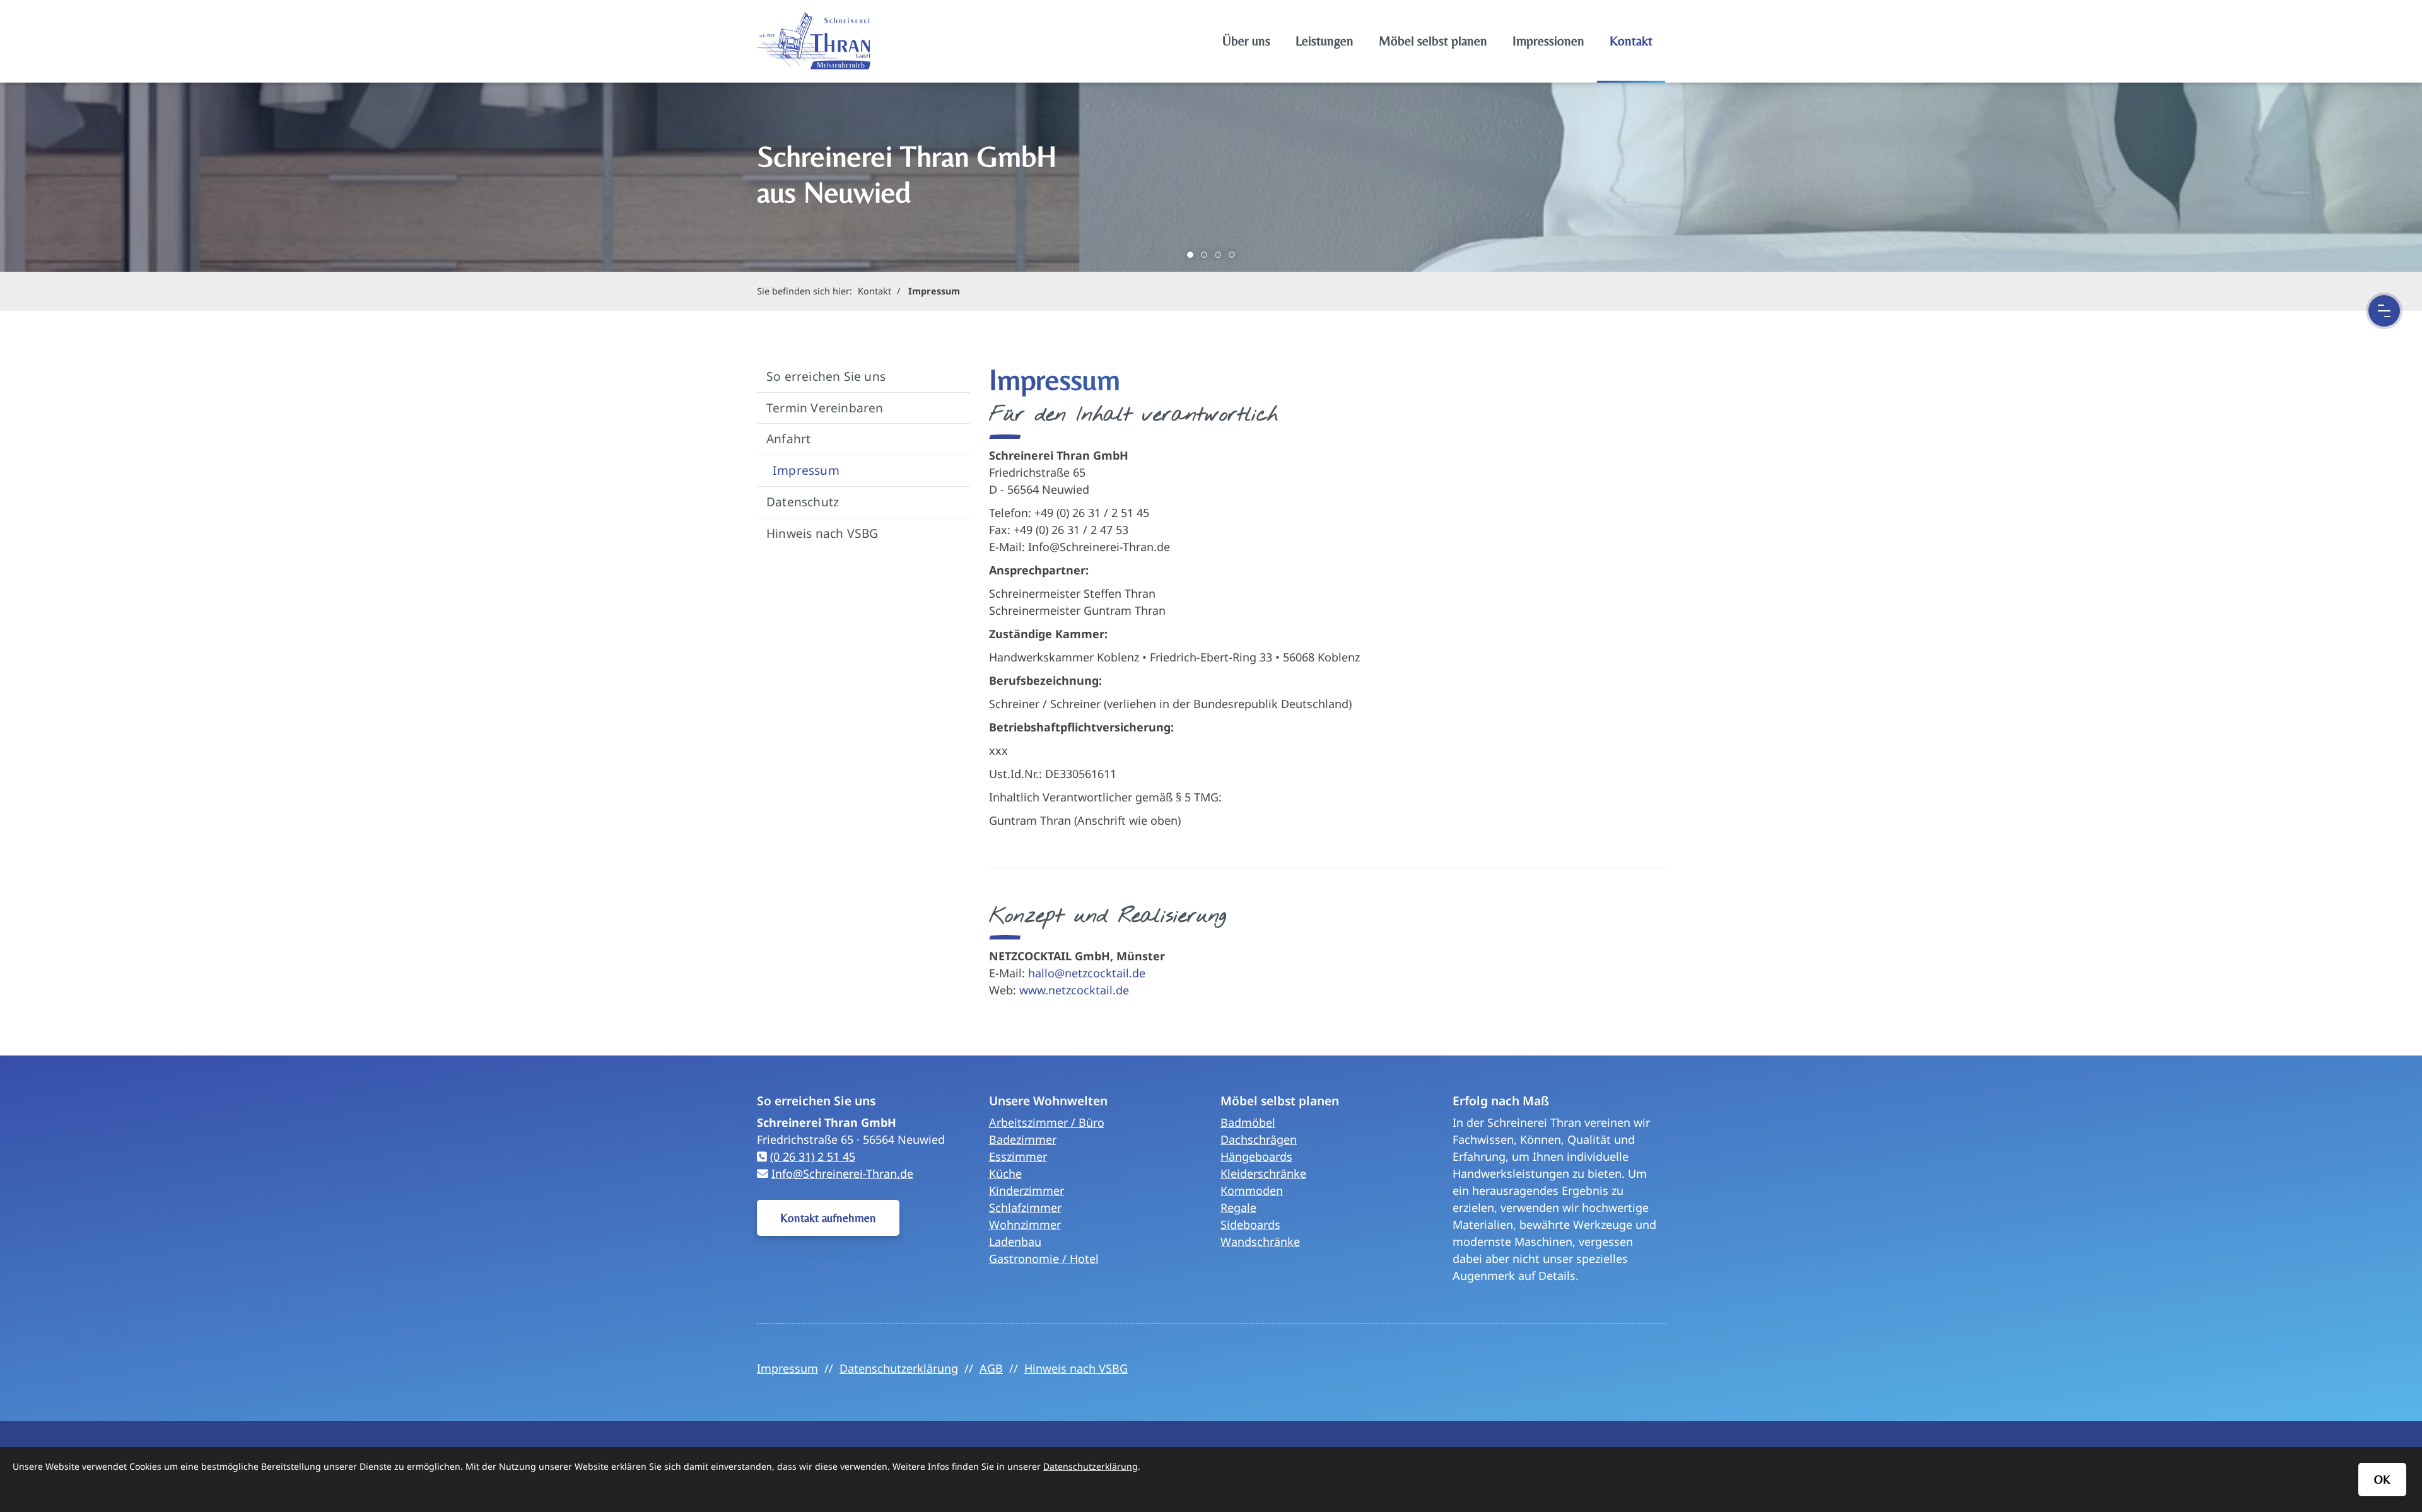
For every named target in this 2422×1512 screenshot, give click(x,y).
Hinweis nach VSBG (822, 533)
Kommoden (1252, 1190)
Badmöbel (1248, 1122)
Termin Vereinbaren (825, 408)
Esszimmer (1018, 1156)
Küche (1005, 1173)
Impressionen (1548, 41)
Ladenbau (1015, 1242)
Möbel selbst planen (1433, 41)
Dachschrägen (1259, 1139)
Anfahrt (788, 439)
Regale (1238, 1207)
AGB (991, 1368)
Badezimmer (1023, 1139)
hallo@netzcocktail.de (1087, 973)
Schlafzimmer (1025, 1207)
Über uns (1246, 41)
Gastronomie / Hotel (1044, 1259)
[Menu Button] (2384, 311)
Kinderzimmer (1027, 1190)
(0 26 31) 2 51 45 (813, 1156)
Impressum (934, 291)
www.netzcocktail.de (1074, 990)
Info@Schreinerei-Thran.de (842, 1173)
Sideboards (1250, 1224)
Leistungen (1325, 41)
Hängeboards (1256, 1156)
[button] (1190, 255)
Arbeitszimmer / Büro (1047, 1122)
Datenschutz (803, 502)
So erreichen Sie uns (826, 376)
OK (2382, 1479)
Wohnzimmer (1025, 1224)
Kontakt (1631, 41)
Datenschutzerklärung (899, 1368)
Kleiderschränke (1263, 1173)
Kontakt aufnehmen (828, 1218)
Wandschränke (1260, 1242)
